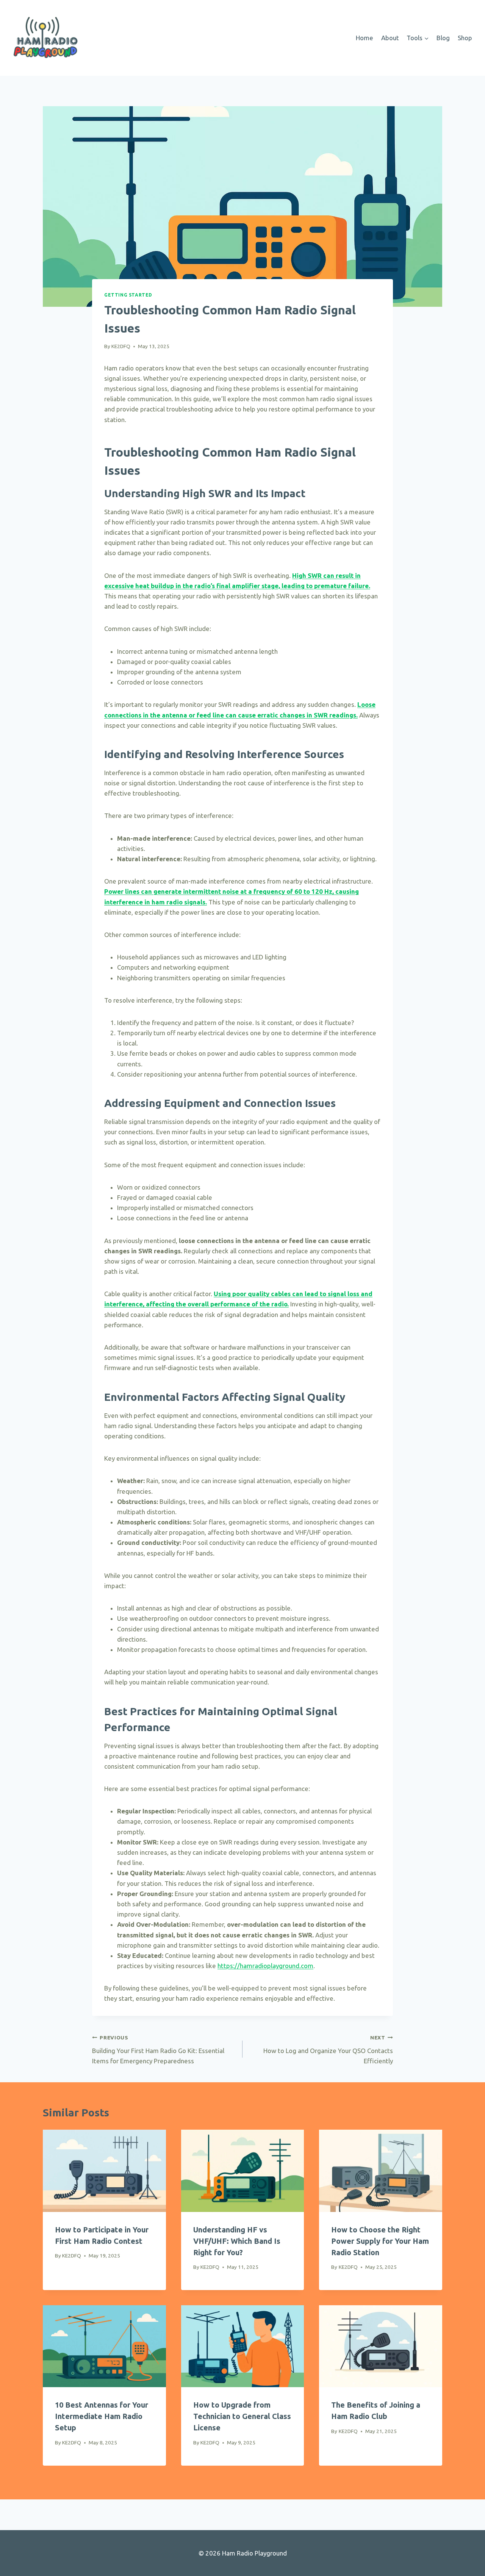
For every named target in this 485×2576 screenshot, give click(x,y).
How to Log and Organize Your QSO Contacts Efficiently (328, 2049)
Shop (465, 38)
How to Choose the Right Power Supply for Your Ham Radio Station (380, 2241)
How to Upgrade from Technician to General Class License (242, 2416)
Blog (443, 38)
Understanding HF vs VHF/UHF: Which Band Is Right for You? (237, 2241)
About (390, 38)
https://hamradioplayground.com (265, 1966)
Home (365, 38)
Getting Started (128, 295)
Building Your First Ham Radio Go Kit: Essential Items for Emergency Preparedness (158, 2049)
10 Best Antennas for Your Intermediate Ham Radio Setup (102, 2416)
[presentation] (104, 2171)
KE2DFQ (121, 346)
